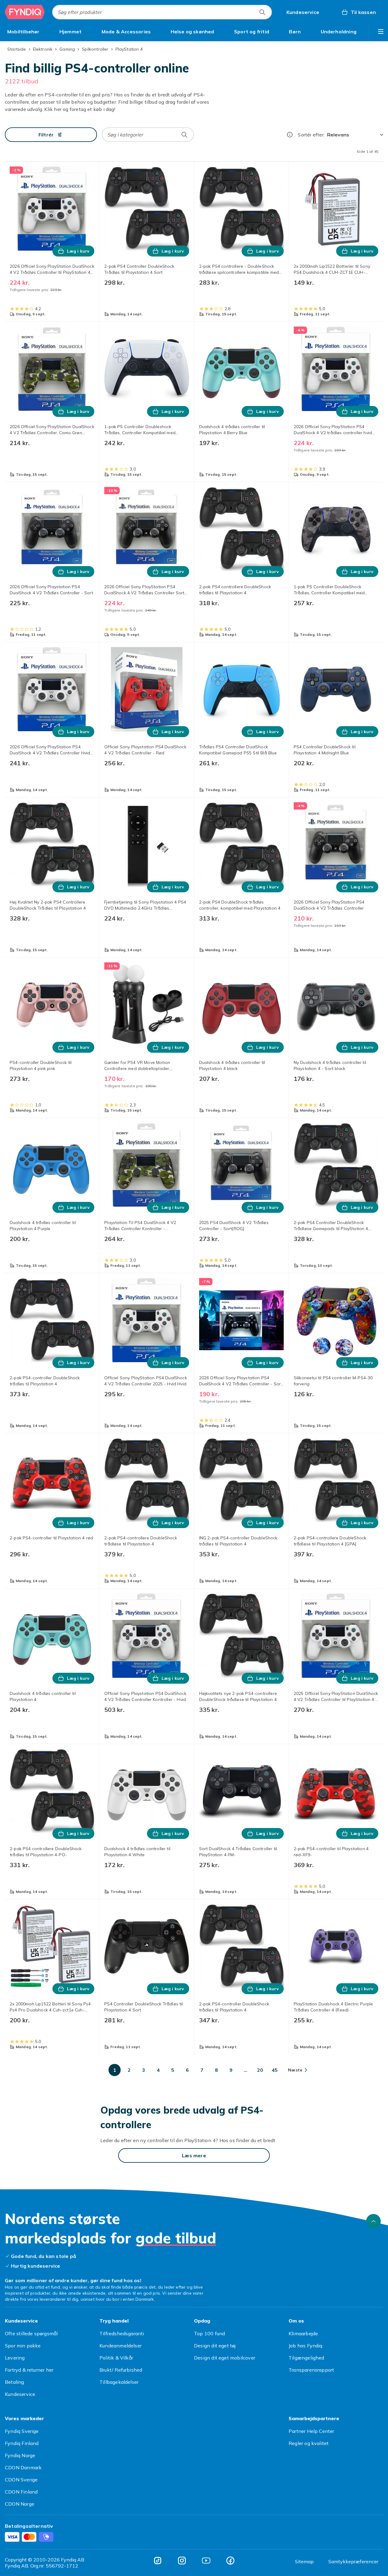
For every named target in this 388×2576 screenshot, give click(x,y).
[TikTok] (158, 2561)
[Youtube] (206, 2561)
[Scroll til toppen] (373, 2221)
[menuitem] (23, 32)
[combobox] (162, 12)
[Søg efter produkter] (262, 12)
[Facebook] (230, 2561)
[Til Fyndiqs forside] (25, 12)
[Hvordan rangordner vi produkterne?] (290, 135)
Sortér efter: (311, 135)
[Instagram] (182, 2561)
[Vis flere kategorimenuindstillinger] (381, 32)
